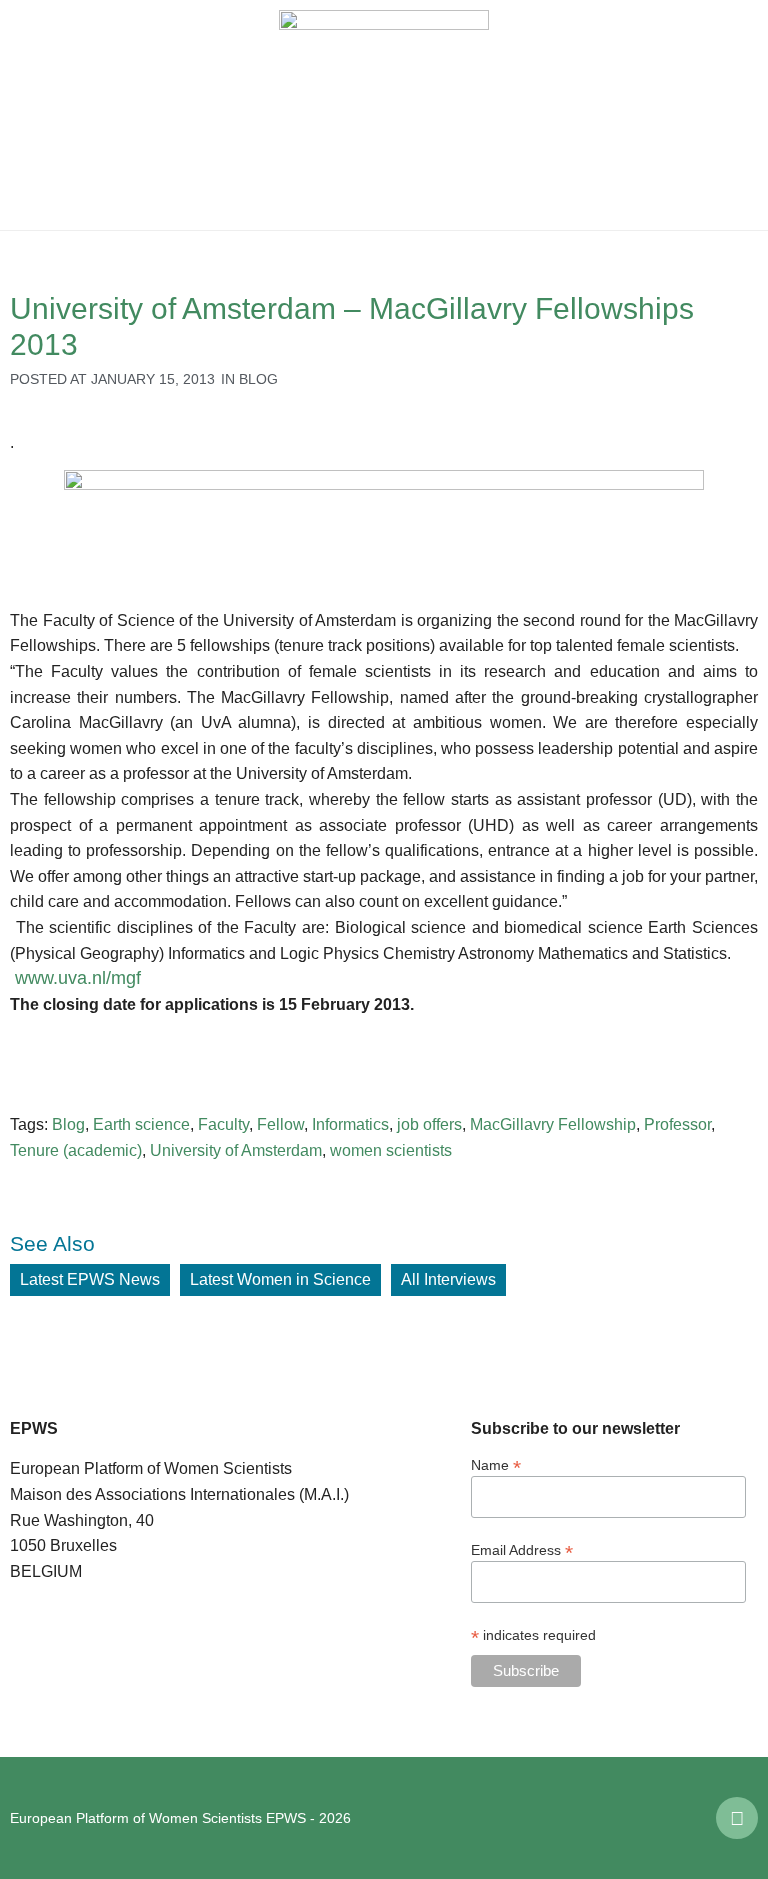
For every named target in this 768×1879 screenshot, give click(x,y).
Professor (677, 1124)
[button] (30, 115)
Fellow (280, 1124)
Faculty (223, 1124)
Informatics (350, 1124)
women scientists (391, 1150)
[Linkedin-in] (737, 1818)
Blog (258, 379)
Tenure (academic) (76, 1150)
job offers (429, 1124)
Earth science (141, 1124)
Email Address (522, 1549)
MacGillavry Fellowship (553, 1124)
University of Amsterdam (236, 1150)
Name (496, 1464)
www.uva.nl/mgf (78, 978)
